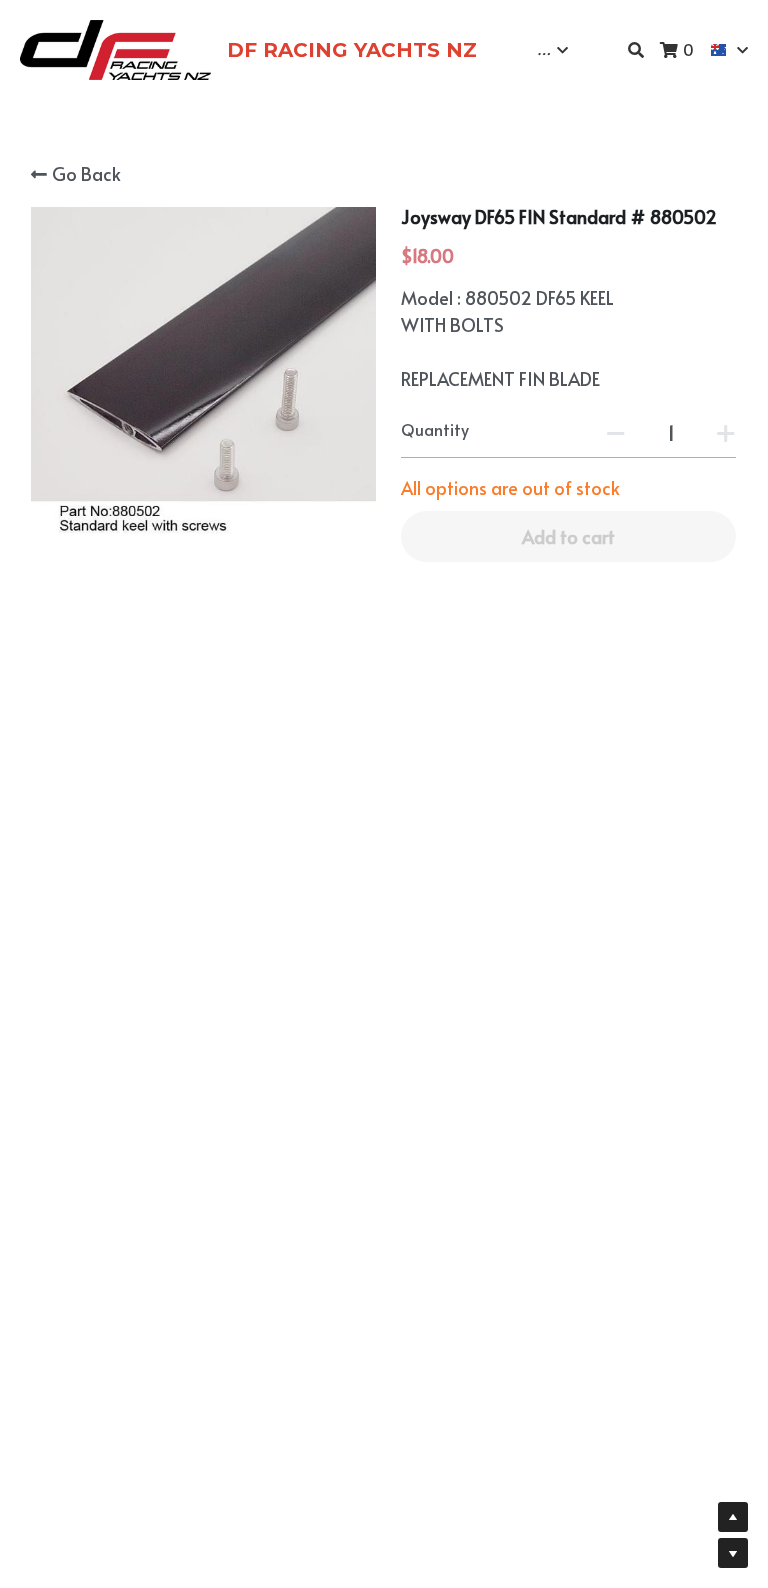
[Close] (620, 589)
